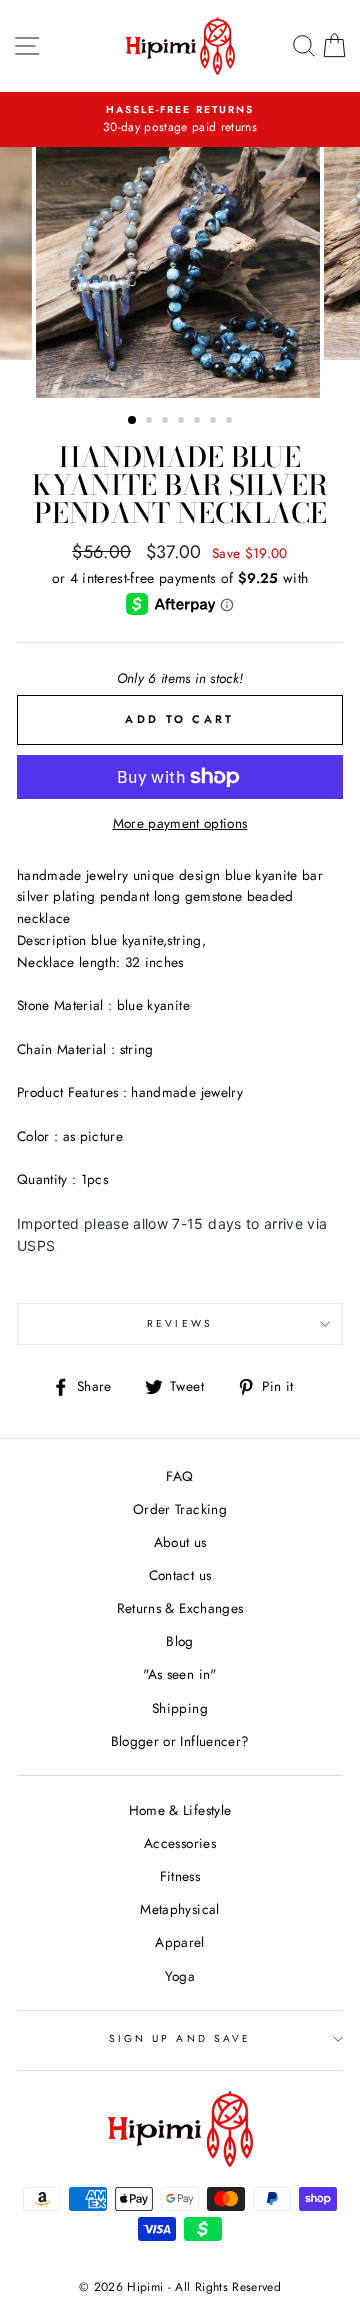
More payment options (180, 823)
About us (180, 1542)
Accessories (180, 1843)
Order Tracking (180, 1509)
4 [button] (183, 422)
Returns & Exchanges (180, 1608)
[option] (180, 120)
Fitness (180, 1876)
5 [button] (199, 422)
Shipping (180, 1708)
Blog (179, 1641)
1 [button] (133, 421)
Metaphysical (179, 1909)
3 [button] (167, 422)
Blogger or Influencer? (180, 1741)
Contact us (180, 1575)
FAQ (179, 1476)
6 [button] (215, 422)
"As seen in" (179, 1674)
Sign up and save (180, 2038)
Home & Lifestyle (180, 1810)
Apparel (179, 1942)
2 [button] (151, 422)
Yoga (180, 1976)
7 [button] (231, 422)
